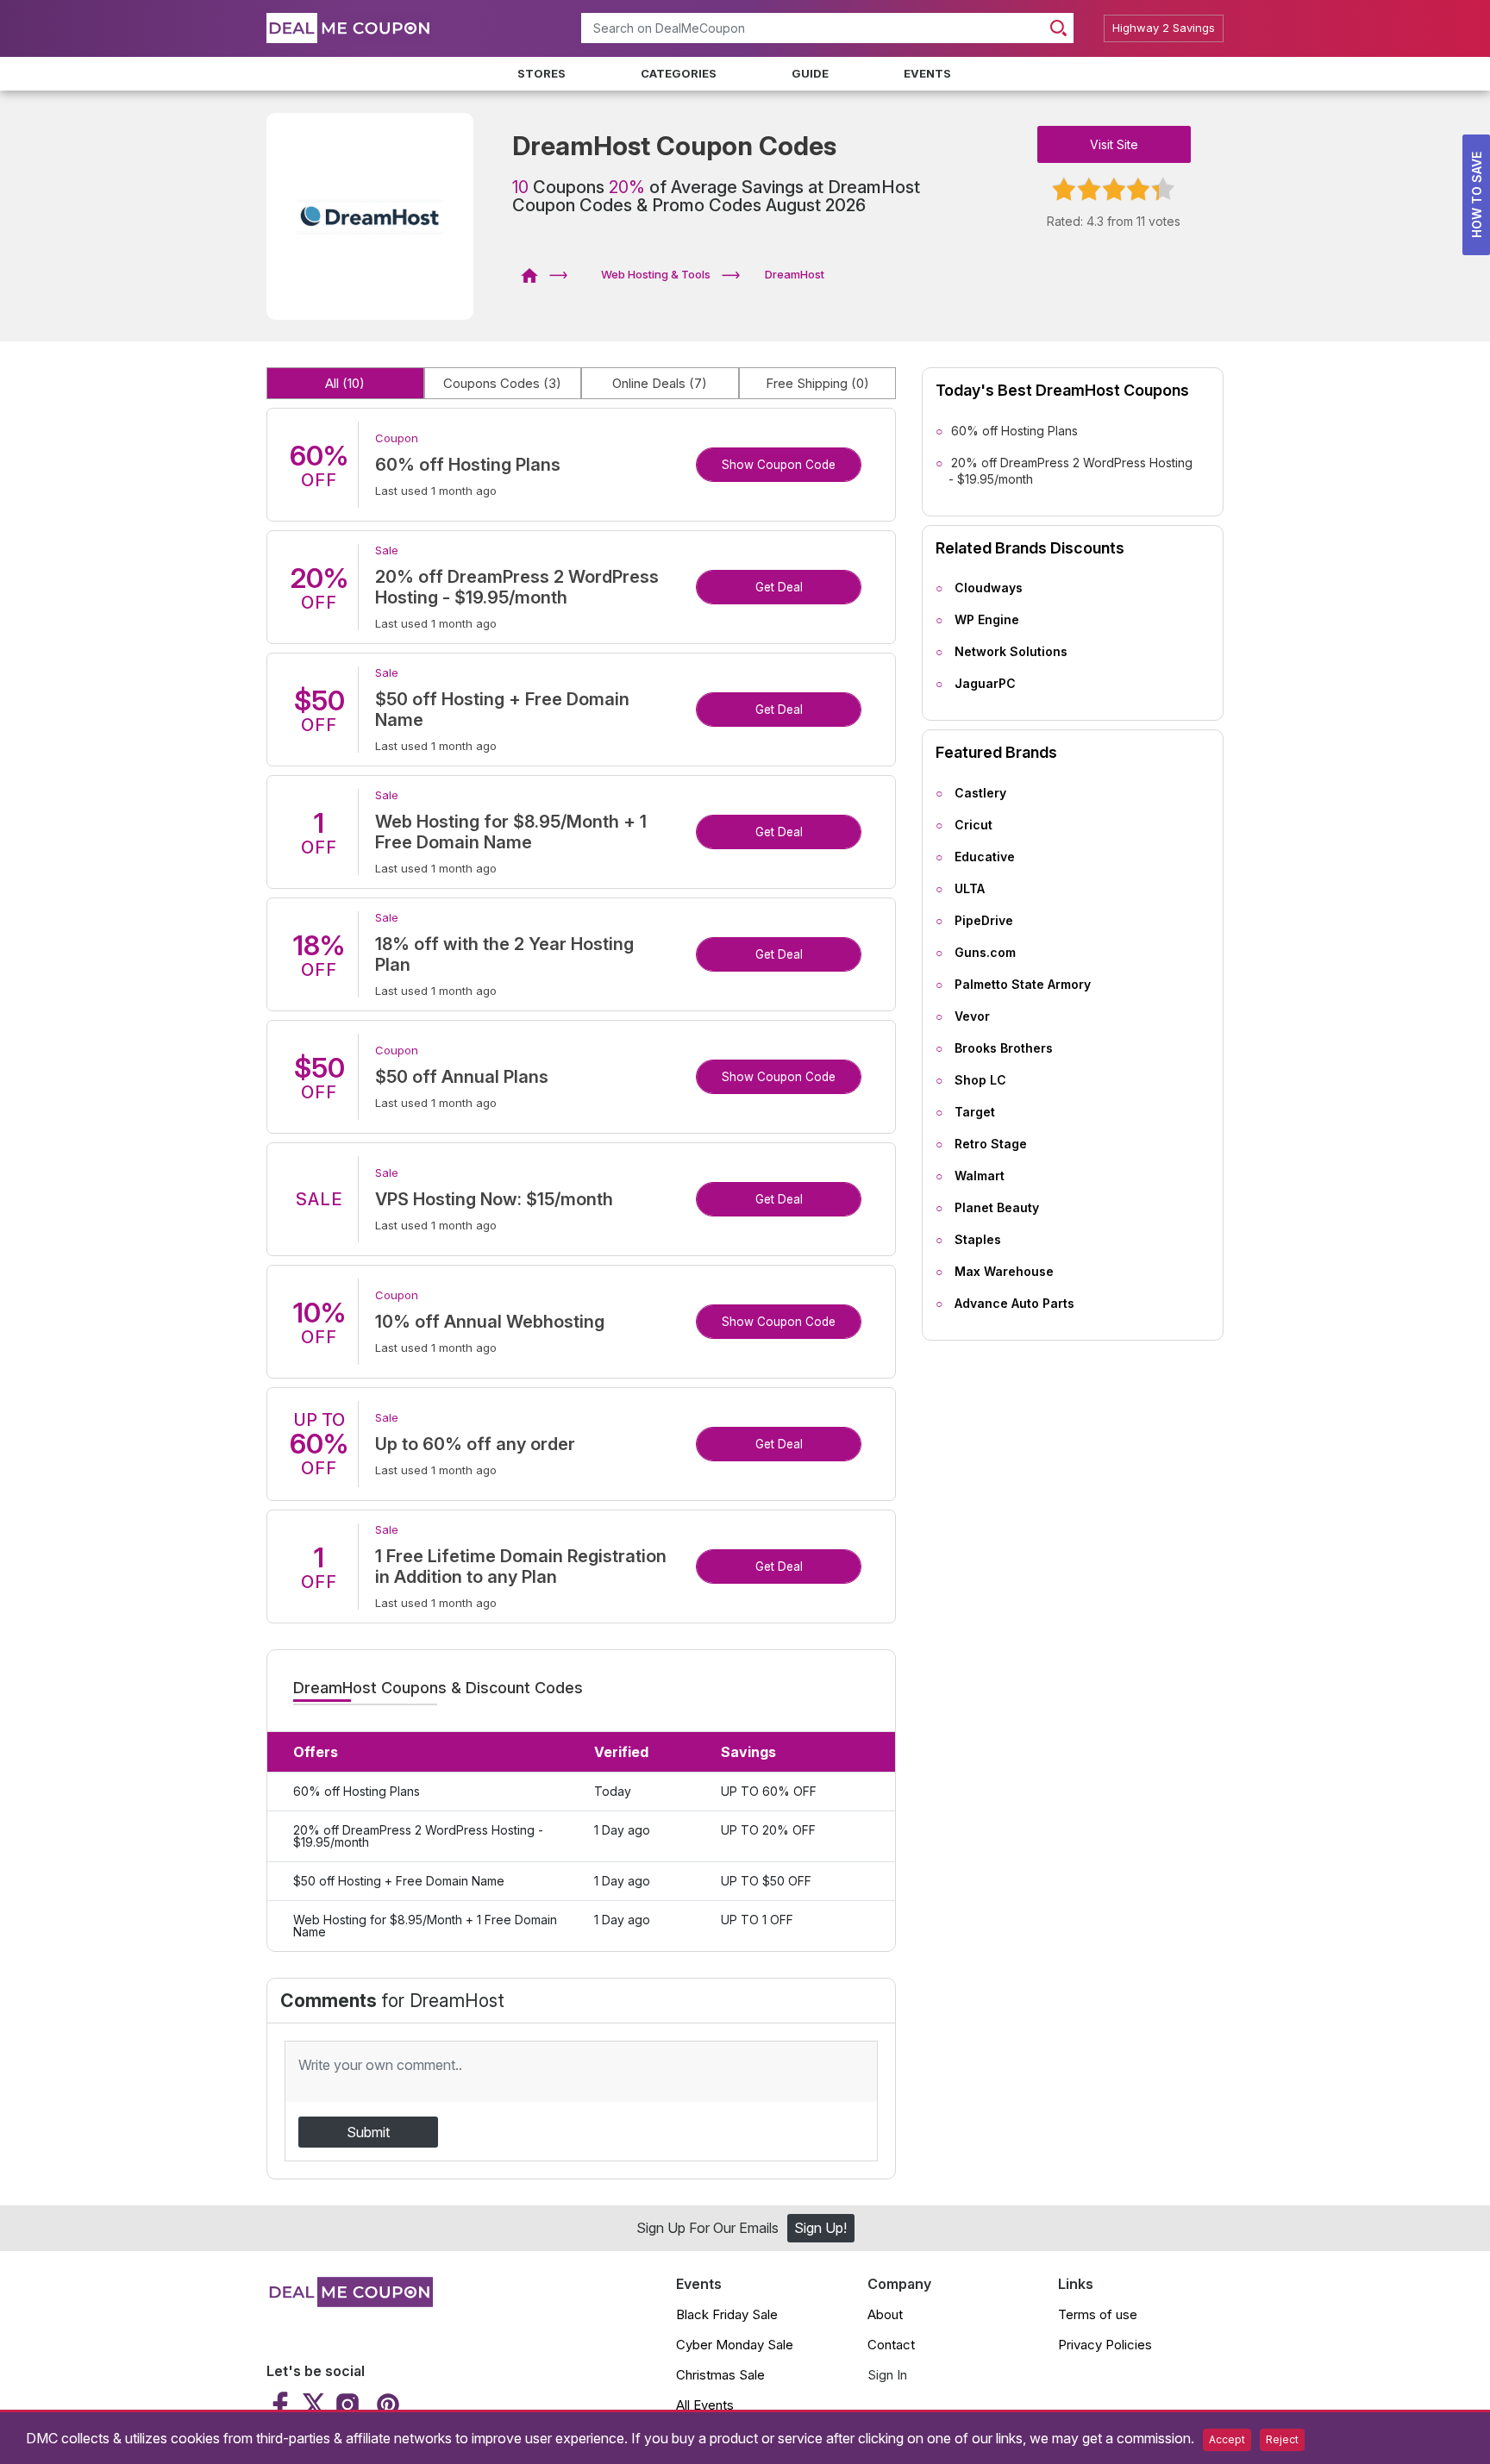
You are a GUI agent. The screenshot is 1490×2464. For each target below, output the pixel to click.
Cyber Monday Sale (735, 2345)
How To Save (1477, 195)
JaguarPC (985, 683)
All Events (705, 2405)
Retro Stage (991, 1144)
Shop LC (980, 1080)
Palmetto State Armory (1023, 984)
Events (927, 73)
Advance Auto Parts (1014, 1303)
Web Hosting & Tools (656, 274)
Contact (891, 2345)
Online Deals (660, 383)
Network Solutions (1011, 651)
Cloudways (989, 588)
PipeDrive (984, 920)
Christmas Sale (720, 2375)
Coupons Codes (502, 383)
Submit (368, 2132)
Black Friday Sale (727, 2314)
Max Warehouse (1004, 1271)
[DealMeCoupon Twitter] (314, 2405)
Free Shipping (817, 383)
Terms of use (1098, 2314)
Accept (1227, 2439)
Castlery (980, 793)
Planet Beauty (997, 1207)
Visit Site (1114, 144)
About (885, 2314)
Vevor (972, 1016)
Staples (978, 1239)
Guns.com (985, 952)
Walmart (980, 1176)
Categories (679, 73)
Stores (542, 73)
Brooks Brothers (1004, 1048)
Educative (985, 857)
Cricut (974, 825)
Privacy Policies (1105, 2345)
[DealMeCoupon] (535, 274)
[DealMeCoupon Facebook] (282, 2405)
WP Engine (987, 619)
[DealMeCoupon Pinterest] (386, 2405)
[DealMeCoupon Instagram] (347, 2405)
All (345, 383)
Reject (1282, 2439)
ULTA (970, 888)
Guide (810, 73)
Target (975, 1112)
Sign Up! (820, 2228)
